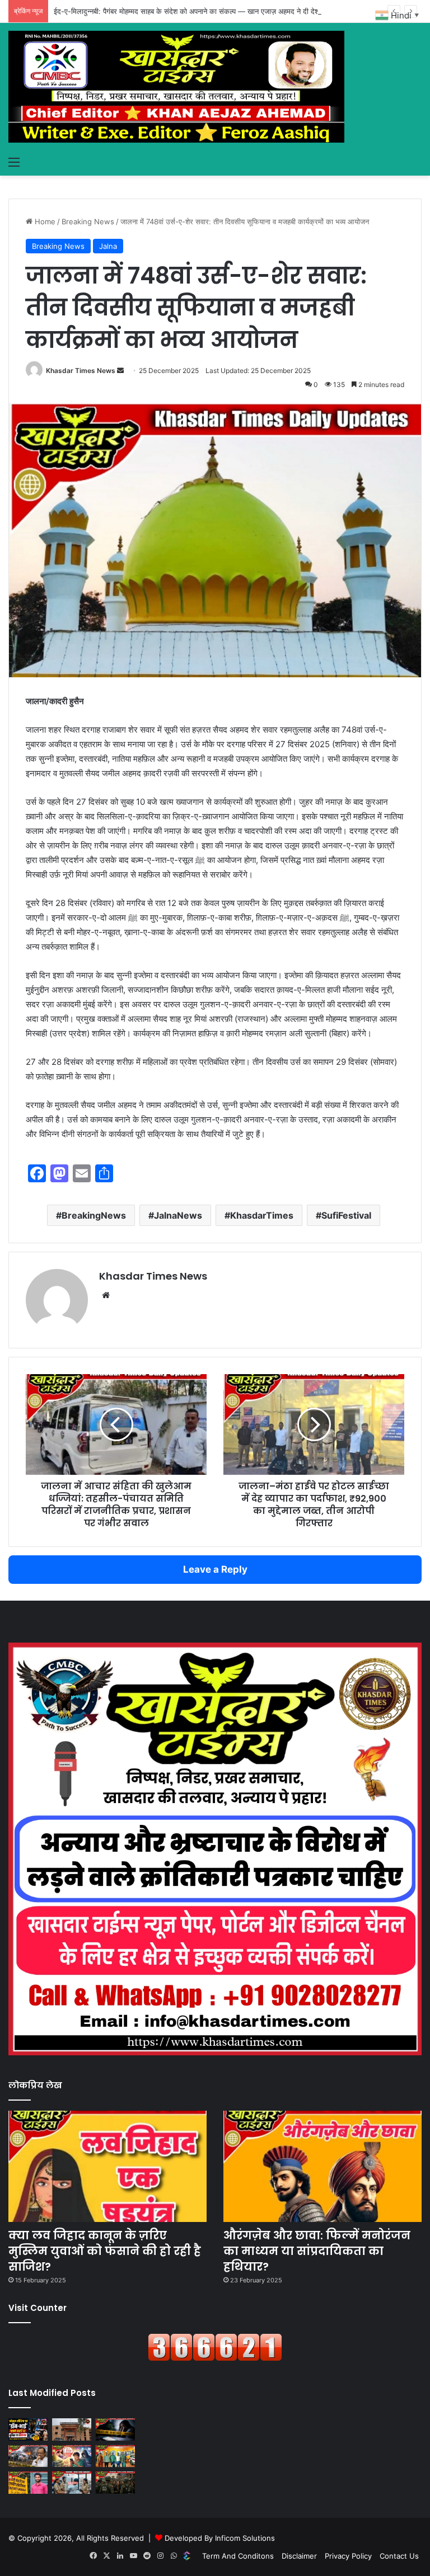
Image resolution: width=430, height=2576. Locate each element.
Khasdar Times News (81, 371)
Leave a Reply (215, 1569)
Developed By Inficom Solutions (220, 2538)
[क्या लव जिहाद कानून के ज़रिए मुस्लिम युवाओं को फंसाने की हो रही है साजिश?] (107, 2167)
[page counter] (215, 2358)
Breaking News (88, 221)
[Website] (106, 1295)
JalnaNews (178, 1215)
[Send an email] (120, 371)
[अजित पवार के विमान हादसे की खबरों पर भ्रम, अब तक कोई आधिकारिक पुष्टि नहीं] (28, 2456)
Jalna (108, 246)
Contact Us (399, 2556)
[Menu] (14, 162)
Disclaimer (299, 2556)
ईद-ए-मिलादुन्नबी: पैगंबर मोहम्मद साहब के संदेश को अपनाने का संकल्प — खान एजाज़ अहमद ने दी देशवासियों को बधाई (207, 11)
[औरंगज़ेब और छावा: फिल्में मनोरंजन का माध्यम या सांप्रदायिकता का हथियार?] (322, 2167)
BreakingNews (94, 1215)
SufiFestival (346, 1215)
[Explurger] (187, 2556)
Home (44, 221)
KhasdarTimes (262, 1215)
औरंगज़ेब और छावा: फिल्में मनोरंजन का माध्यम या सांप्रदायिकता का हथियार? (317, 2251)
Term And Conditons (238, 2556)
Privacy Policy (348, 2556)
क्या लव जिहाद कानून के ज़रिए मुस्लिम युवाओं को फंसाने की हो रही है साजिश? (105, 2251)
